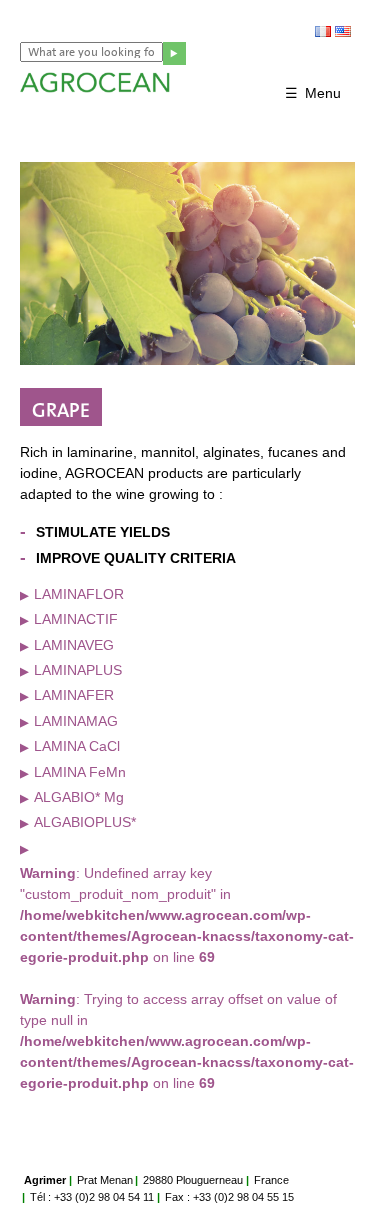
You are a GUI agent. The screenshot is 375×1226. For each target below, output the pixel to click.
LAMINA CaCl (77, 746)
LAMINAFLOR (79, 594)
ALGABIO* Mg (79, 797)
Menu (323, 93)
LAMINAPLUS (78, 670)
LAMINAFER (74, 695)
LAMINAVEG (74, 645)
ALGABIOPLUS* (85, 822)
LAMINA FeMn (80, 772)
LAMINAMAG (76, 721)
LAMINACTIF (76, 619)
